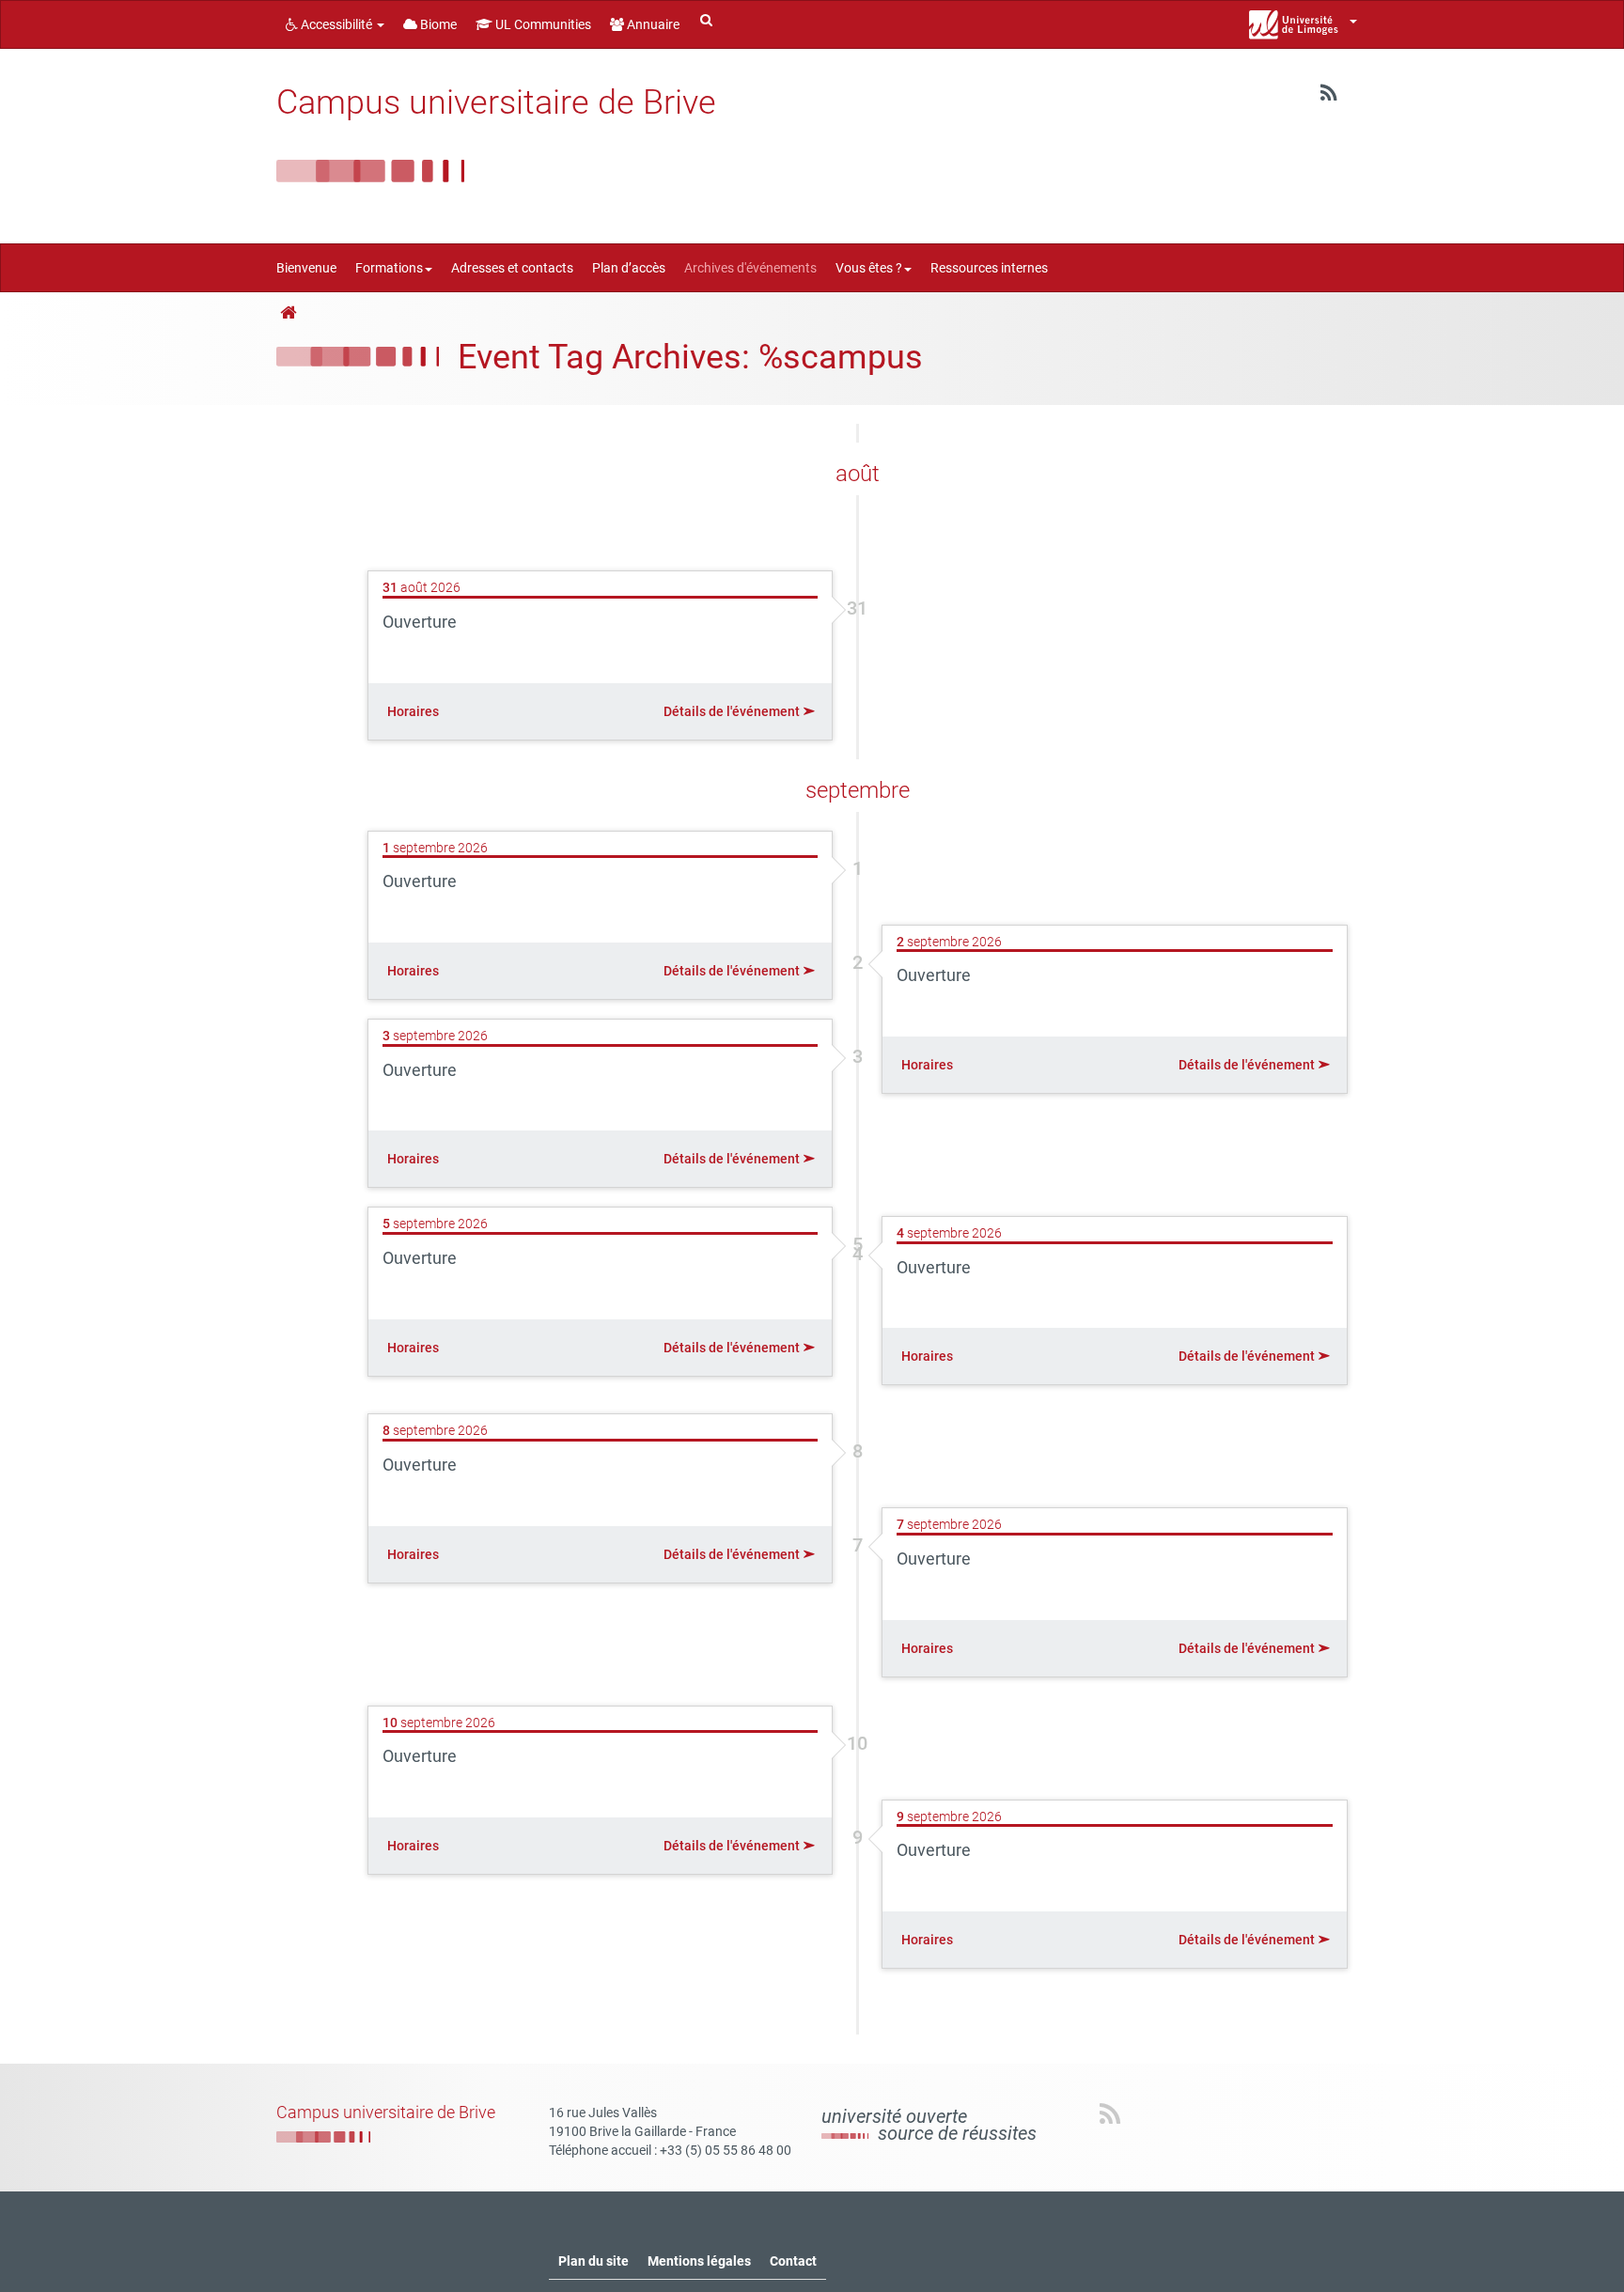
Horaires (413, 711)
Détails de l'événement (733, 711)
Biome (437, 24)
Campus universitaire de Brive (496, 102)
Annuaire (652, 24)
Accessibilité (336, 24)
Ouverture (420, 622)
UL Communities (542, 24)
